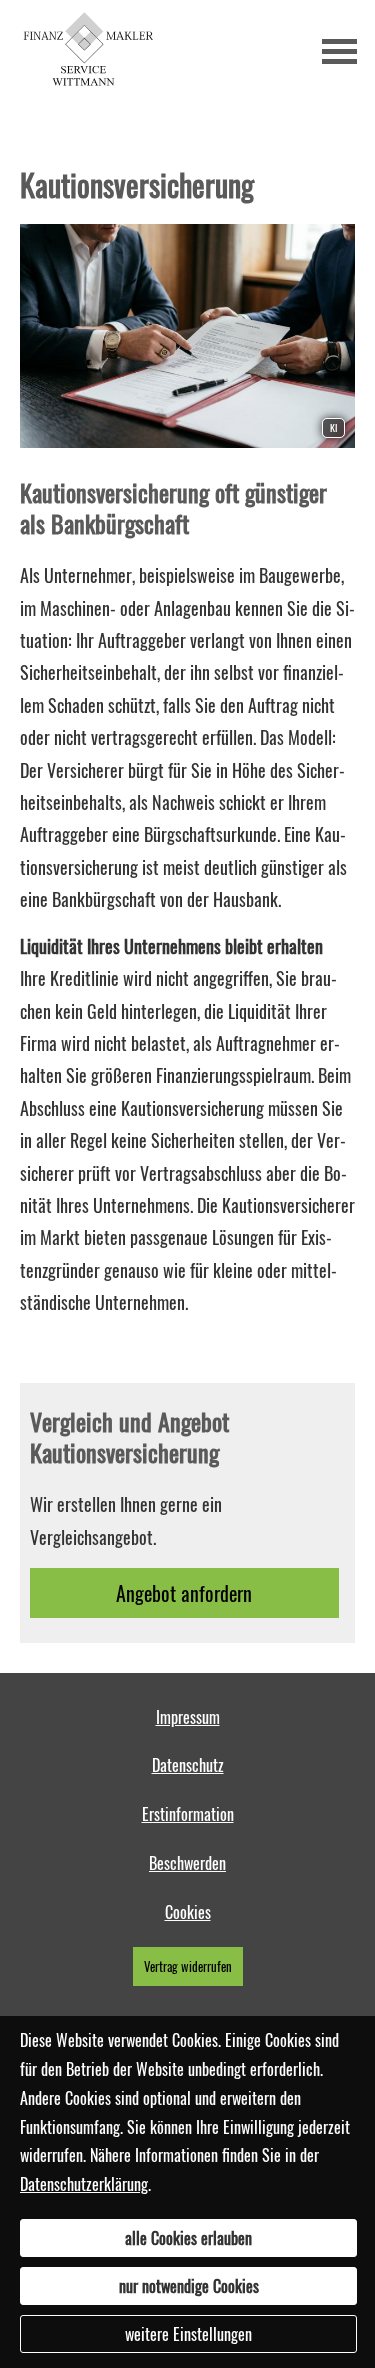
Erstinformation (188, 1814)
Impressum (188, 1717)
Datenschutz (188, 1765)
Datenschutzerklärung (84, 2184)
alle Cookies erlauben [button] (188, 2238)
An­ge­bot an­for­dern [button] (184, 1593)
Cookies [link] (188, 1912)
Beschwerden (187, 1863)
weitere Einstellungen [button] (188, 2334)
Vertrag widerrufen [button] (188, 1966)
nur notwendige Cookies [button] (189, 2286)
